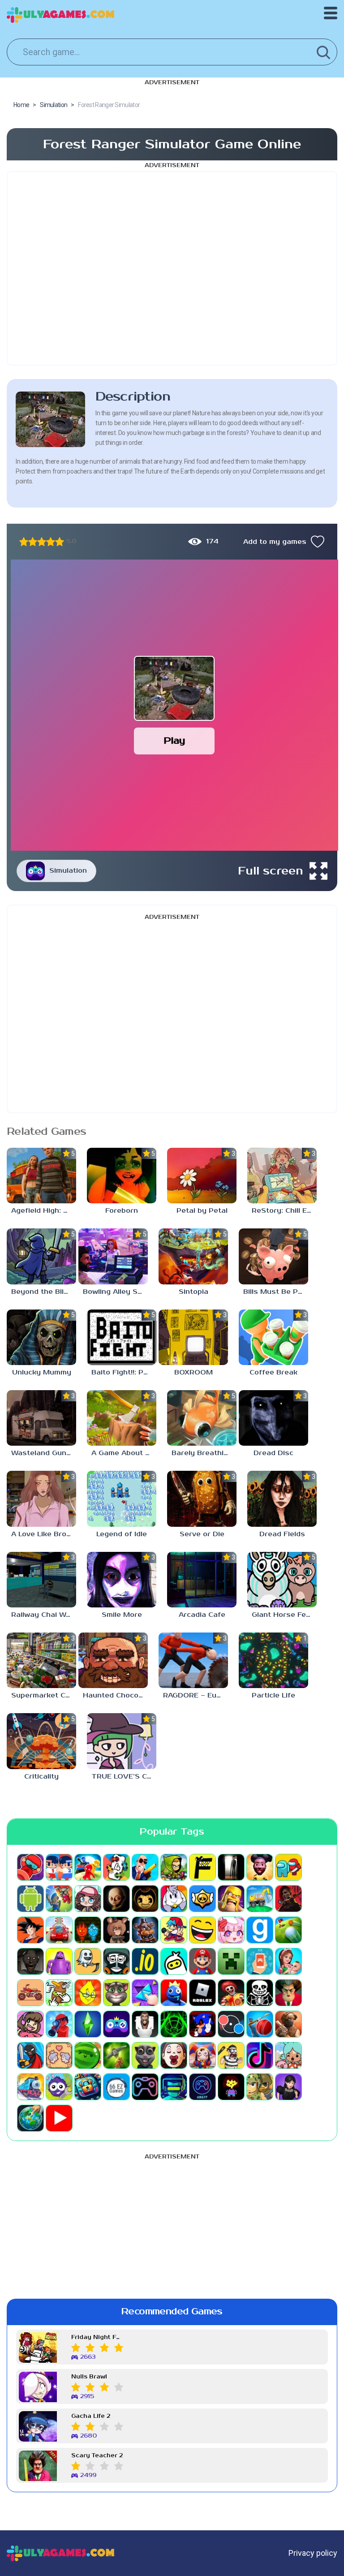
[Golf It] (288, 1930)
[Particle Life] (273, 1660)
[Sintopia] (193, 1256)
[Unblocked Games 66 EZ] (116, 2087)
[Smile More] (122, 1580)
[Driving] (59, 1930)
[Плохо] (24, 542)
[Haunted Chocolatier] (113, 1660)
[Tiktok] (260, 2055)
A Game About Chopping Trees (124, 1453)
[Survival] (116, 2055)
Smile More (122, 1615)
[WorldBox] (30, 2118)
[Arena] (59, 1899)
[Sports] (260, 2024)
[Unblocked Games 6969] (174, 2087)
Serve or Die (202, 1534)
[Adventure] (174, 1867)
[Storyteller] (59, 2055)
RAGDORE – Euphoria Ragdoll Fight (196, 1695)
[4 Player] (116, 1867)
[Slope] (174, 2024)
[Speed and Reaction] (231, 2024)
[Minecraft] (231, 1961)
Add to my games (275, 542)
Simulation (68, 871)
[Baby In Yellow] (116, 1899)
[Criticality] (41, 1741)
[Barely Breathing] (202, 1418)
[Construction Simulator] (260, 1899)
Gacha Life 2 (91, 2416)
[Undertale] (231, 2087)
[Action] (145, 1867)
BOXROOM (193, 1372)
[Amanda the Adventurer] (260, 1867)
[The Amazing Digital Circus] (202, 2055)
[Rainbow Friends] (174, 1993)
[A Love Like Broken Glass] (41, 1499)
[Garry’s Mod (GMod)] (260, 1930)
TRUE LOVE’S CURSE (124, 1777)
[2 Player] (59, 1867)
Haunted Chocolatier (115, 1695)
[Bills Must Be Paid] (273, 1256)
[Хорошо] (51, 542)
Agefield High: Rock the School (44, 1211)
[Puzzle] (145, 1993)
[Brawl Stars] (202, 1899)
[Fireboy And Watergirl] (88, 1930)
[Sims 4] (88, 2024)
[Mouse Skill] (59, 1993)
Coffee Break (273, 1372)
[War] (260, 2087)
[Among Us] (288, 1867)
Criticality (41, 1777)
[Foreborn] (122, 1176)
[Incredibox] (116, 1961)
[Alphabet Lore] (202, 1867)
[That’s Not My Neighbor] (174, 2055)
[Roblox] (202, 1993)
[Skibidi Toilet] (145, 2024)
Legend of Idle (122, 1534)
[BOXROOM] (193, 1337)
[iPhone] (174, 1961)
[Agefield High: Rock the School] (41, 1176)
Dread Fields (282, 1534)
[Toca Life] (288, 2055)
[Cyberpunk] (288, 1899)
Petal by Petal (202, 1211)
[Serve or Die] (202, 1499)
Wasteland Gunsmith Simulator (44, 1453)
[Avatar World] (88, 1899)
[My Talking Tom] (116, 1993)
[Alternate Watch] (231, 1867)
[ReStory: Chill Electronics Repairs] (282, 1176)
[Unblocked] (59, 2087)
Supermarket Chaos (44, 1695)
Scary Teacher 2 (97, 2456)
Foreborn (122, 1211)
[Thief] (231, 2055)
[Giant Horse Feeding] (282, 1580)
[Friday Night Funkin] (174, 1930)
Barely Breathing (202, 1453)
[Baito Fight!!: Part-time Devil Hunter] (122, 1337)
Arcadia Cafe (202, 1615)
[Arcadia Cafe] (202, 1580)
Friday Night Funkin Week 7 (97, 2337)
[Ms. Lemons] (88, 1993)
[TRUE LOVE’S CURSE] (122, 1741)
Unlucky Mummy (42, 1372)
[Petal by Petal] (202, 1176)
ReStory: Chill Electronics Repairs (284, 1211)
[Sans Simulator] (260, 1993)
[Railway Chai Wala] (41, 1580)
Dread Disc (273, 1453)
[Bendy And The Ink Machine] (145, 1899)
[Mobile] (260, 1961)
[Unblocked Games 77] (202, 2087)
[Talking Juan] (145, 2055)
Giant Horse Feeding (284, 1615)
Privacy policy (313, 2553)
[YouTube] (59, 2118)
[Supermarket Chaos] (41, 1660)
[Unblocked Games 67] (145, 2087)
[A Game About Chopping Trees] (122, 1418)
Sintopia (193, 1292)
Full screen (271, 871)
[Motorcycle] (30, 1993)
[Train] (30, 2087)
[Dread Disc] (273, 1418)
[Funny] (202, 1930)
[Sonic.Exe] (202, 2024)
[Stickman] (30, 2055)
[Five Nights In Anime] (116, 1930)
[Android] (30, 1899)
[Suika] (88, 2055)
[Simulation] (116, 2024)
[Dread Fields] (282, 1499)
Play (174, 741)
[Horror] (88, 1961)
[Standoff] (288, 2024)
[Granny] (30, 1961)
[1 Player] (30, 1867)
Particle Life (273, 1695)
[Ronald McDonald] (231, 1993)
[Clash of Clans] (231, 1899)
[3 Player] (88, 1867)
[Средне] (42, 542)
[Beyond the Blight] (41, 1256)
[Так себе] (33, 542)
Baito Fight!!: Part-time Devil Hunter (124, 1372)
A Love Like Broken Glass (44, 1534)
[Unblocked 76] (88, 2087)
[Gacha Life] (231, 1930)
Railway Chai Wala (44, 1615)
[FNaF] (145, 1930)
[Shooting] (59, 2024)
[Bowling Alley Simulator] (113, 1256)
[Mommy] (288, 1961)
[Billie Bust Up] (174, 1899)
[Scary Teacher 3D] (288, 1993)
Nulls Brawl (89, 2377)
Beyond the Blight (43, 1292)
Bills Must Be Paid (276, 1292)
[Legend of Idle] (122, 1499)
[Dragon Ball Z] (30, 1930)
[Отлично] (60, 542)
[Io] (145, 1961)
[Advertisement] (172, 268)
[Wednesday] (288, 2087)
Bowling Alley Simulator (115, 1292)
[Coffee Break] (273, 1337)
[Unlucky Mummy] (41, 1337)
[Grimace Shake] (59, 1961)
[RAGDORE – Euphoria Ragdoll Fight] (193, 1660)
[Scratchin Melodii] (30, 2024)
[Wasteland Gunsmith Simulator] (41, 1418)
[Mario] (202, 1961)
